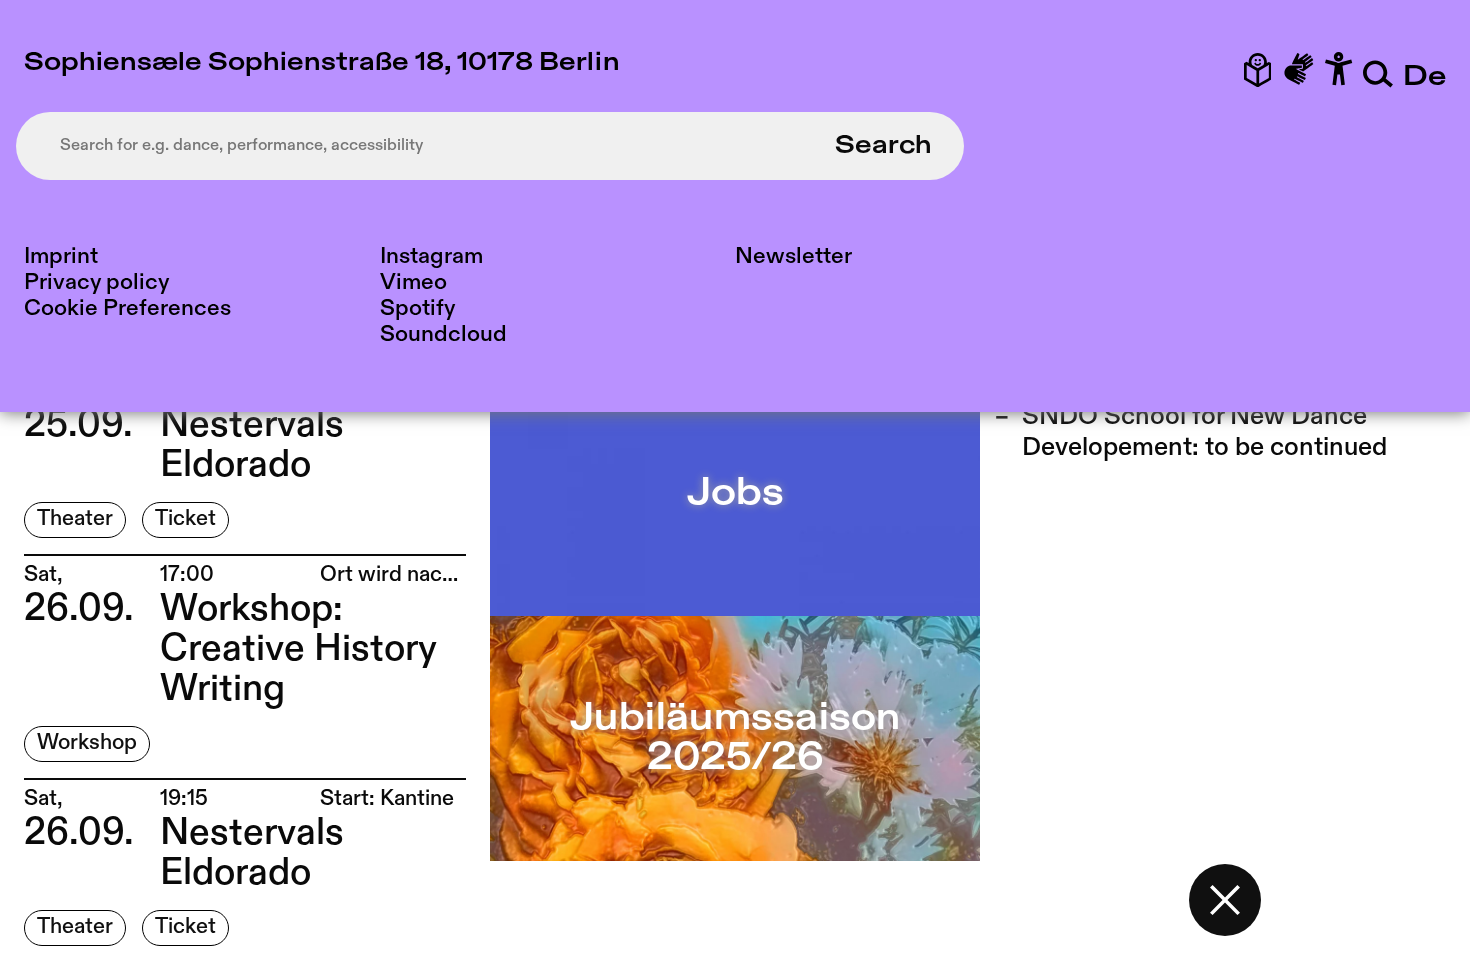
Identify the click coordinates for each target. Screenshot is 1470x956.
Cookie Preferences (127, 308)
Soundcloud (443, 334)
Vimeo (413, 282)
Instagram (431, 256)
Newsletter (793, 256)
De (1424, 77)
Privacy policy (96, 282)
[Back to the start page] (1225, 900)
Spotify (417, 308)
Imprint (61, 256)
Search (883, 146)
